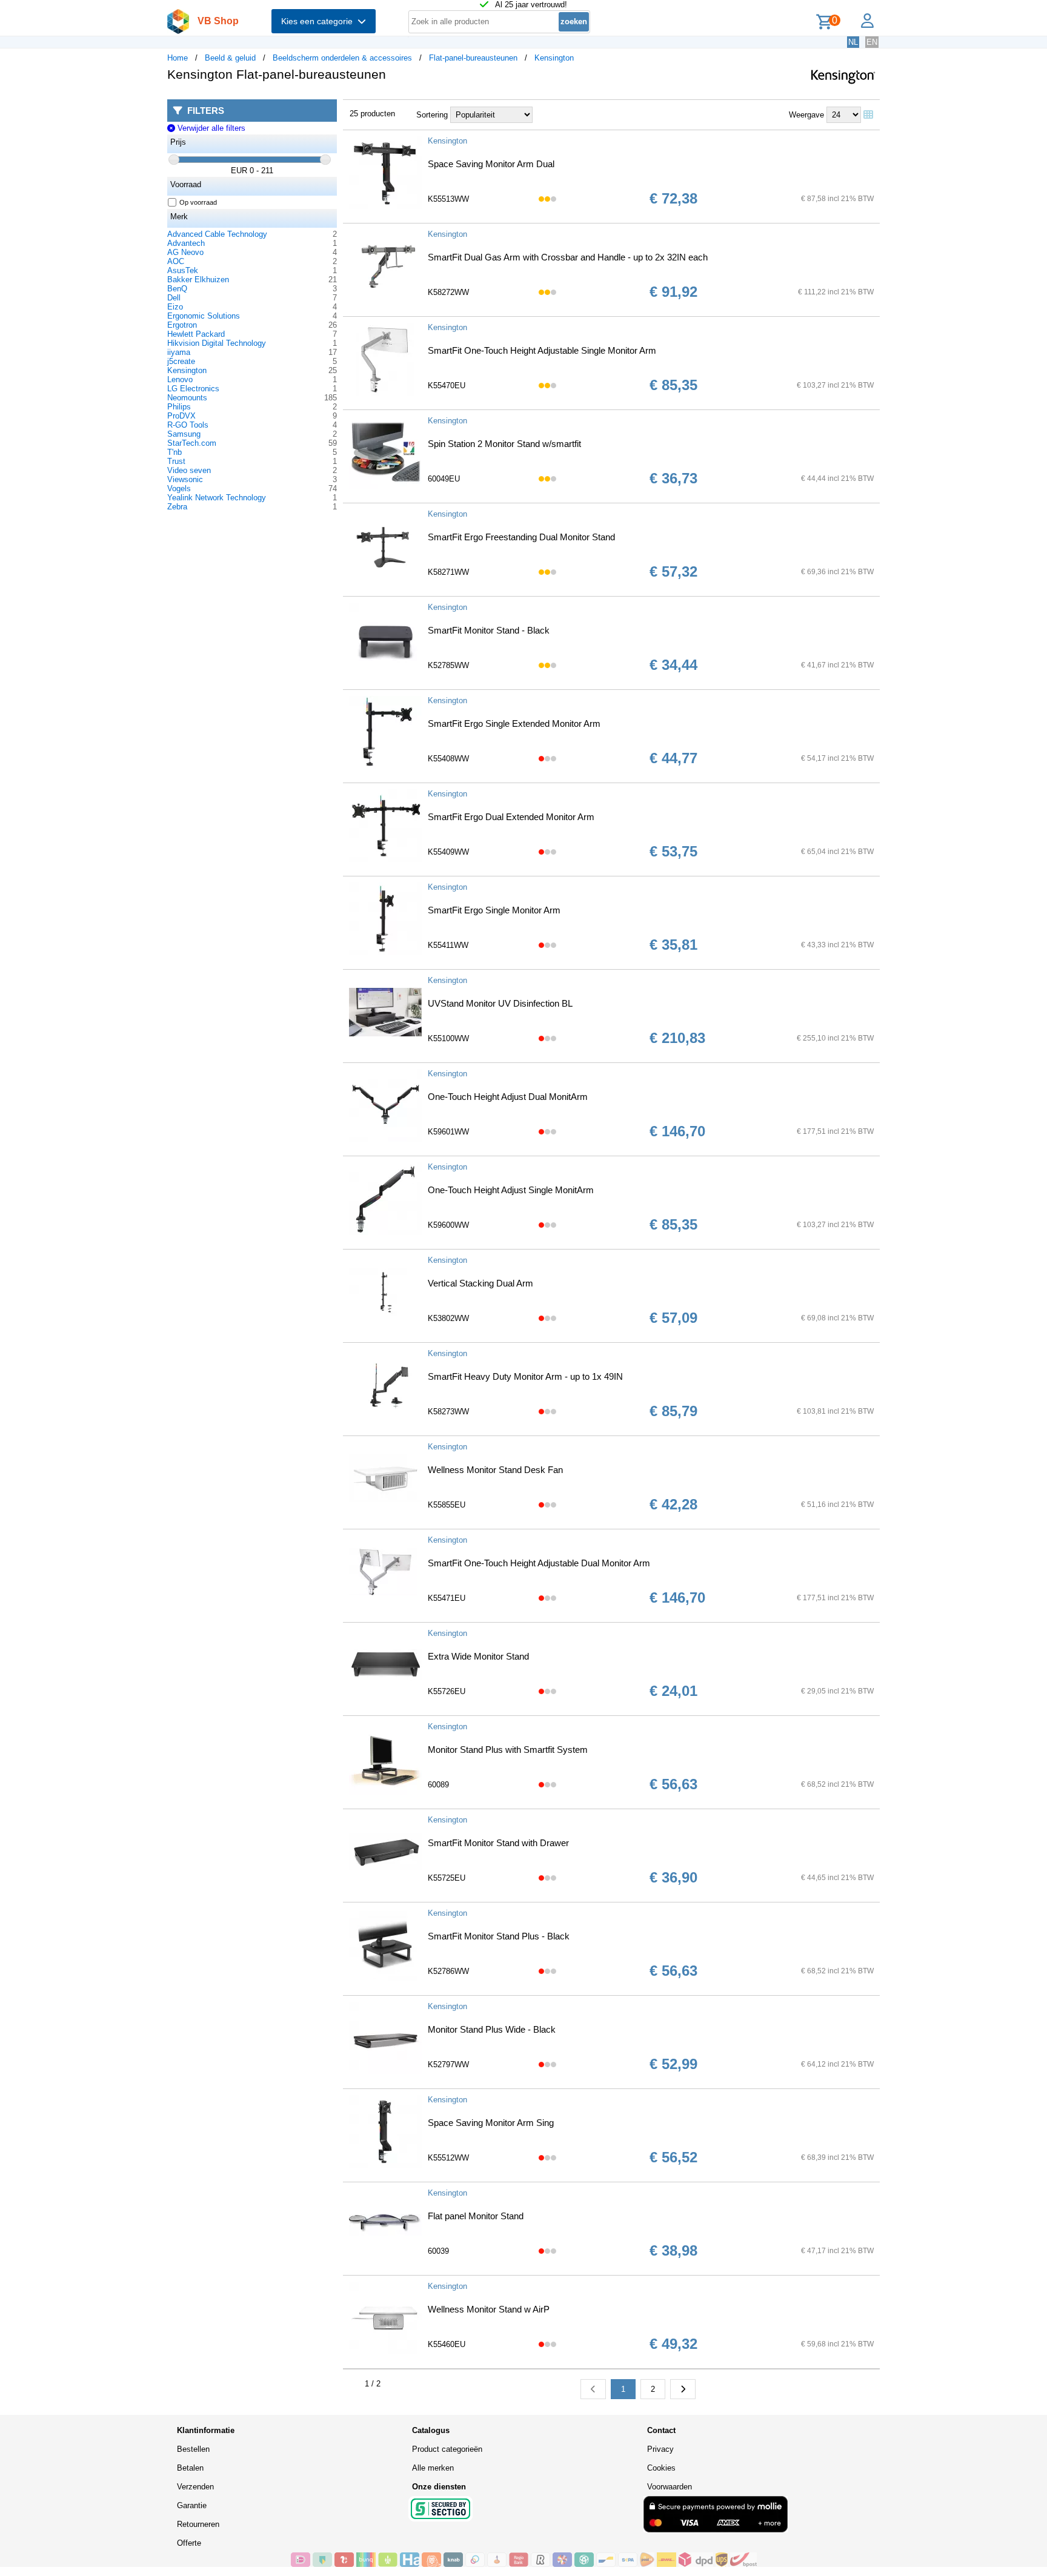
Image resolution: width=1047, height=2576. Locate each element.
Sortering (432, 115)
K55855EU (447, 1505)
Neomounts (187, 398)
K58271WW (448, 572)
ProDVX (181, 416)
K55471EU (447, 1598)
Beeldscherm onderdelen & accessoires (342, 58)
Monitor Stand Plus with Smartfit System (508, 1750)
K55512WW (448, 2158)
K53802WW (448, 1318)
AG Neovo (185, 252)
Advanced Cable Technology (217, 234)
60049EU (444, 479)
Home (178, 58)
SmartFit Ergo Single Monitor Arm (494, 910)
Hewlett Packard (196, 334)
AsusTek (183, 270)
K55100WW (448, 1038)
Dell (174, 298)
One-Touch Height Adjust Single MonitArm (511, 1190)
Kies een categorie (319, 21)
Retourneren (198, 2524)
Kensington (554, 58)
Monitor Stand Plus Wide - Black (492, 2029)
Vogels (179, 488)
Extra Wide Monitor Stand (478, 1656)
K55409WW (448, 852)
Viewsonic (185, 479)
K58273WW (448, 1412)
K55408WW (448, 759)
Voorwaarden (670, 2487)
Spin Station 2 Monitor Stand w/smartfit (504, 444)
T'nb (174, 452)
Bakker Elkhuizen (198, 280)
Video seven (189, 470)
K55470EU (447, 386)
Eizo (175, 307)
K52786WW (448, 1971)
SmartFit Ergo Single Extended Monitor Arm (514, 723)
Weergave (806, 115)
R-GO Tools (188, 425)
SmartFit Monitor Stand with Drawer (498, 1843)
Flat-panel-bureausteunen (473, 58)
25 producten (372, 114)
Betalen (190, 2468)
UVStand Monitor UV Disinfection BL (500, 1003)
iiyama (179, 352)
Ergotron (182, 325)
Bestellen (193, 2449)
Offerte (189, 2543)
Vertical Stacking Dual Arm (480, 1283)
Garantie (192, 2505)
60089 (438, 1785)
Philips (179, 407)
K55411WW (448, 945)
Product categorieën (447, 2449)
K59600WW (448, 1225)
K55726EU (447, 1691)
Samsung (184, 434)
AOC (176, 261)
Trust (176, 461)
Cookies (661, 2468)
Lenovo (180, 379)
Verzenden (195, 2487)
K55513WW (448, 199)
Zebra (177, 507)
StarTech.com (192, 443)
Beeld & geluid (230, 58)
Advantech (186, 243)
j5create (181, 361)
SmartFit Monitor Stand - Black (489, 630)
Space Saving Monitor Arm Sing (491, 2123)
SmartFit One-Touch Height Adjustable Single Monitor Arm (542, 350)
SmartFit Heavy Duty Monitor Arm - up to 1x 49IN (525, 1376)
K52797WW (448, 2064)
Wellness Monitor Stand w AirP (489, 2309)
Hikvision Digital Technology (217, 343)
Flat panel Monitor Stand (476, 2216)
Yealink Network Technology (217, 498)
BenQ (177, 289)
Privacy (660, 2449)
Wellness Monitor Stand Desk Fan (495, 1470)
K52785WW (448, 665)
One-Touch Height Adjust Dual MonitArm (508, 1097)
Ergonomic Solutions (204, 316)
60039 (438, 2251)
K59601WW (448, 1132)
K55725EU (447, 1878)
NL (853, 42)
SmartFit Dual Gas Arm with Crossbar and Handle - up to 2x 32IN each (568, 257)
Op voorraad (198, 202)
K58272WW (448, 292)
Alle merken (433, 2468)
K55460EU (447, 2344)
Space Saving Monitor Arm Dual (491, 164)
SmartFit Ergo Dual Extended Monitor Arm (511, 817)
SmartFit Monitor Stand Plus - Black (499, 1936)
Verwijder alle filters (210, 128)
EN (872, 42)
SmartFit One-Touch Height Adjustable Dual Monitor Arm (539, 1563)
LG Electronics (193, 389)
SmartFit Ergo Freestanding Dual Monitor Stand (521, 537)
